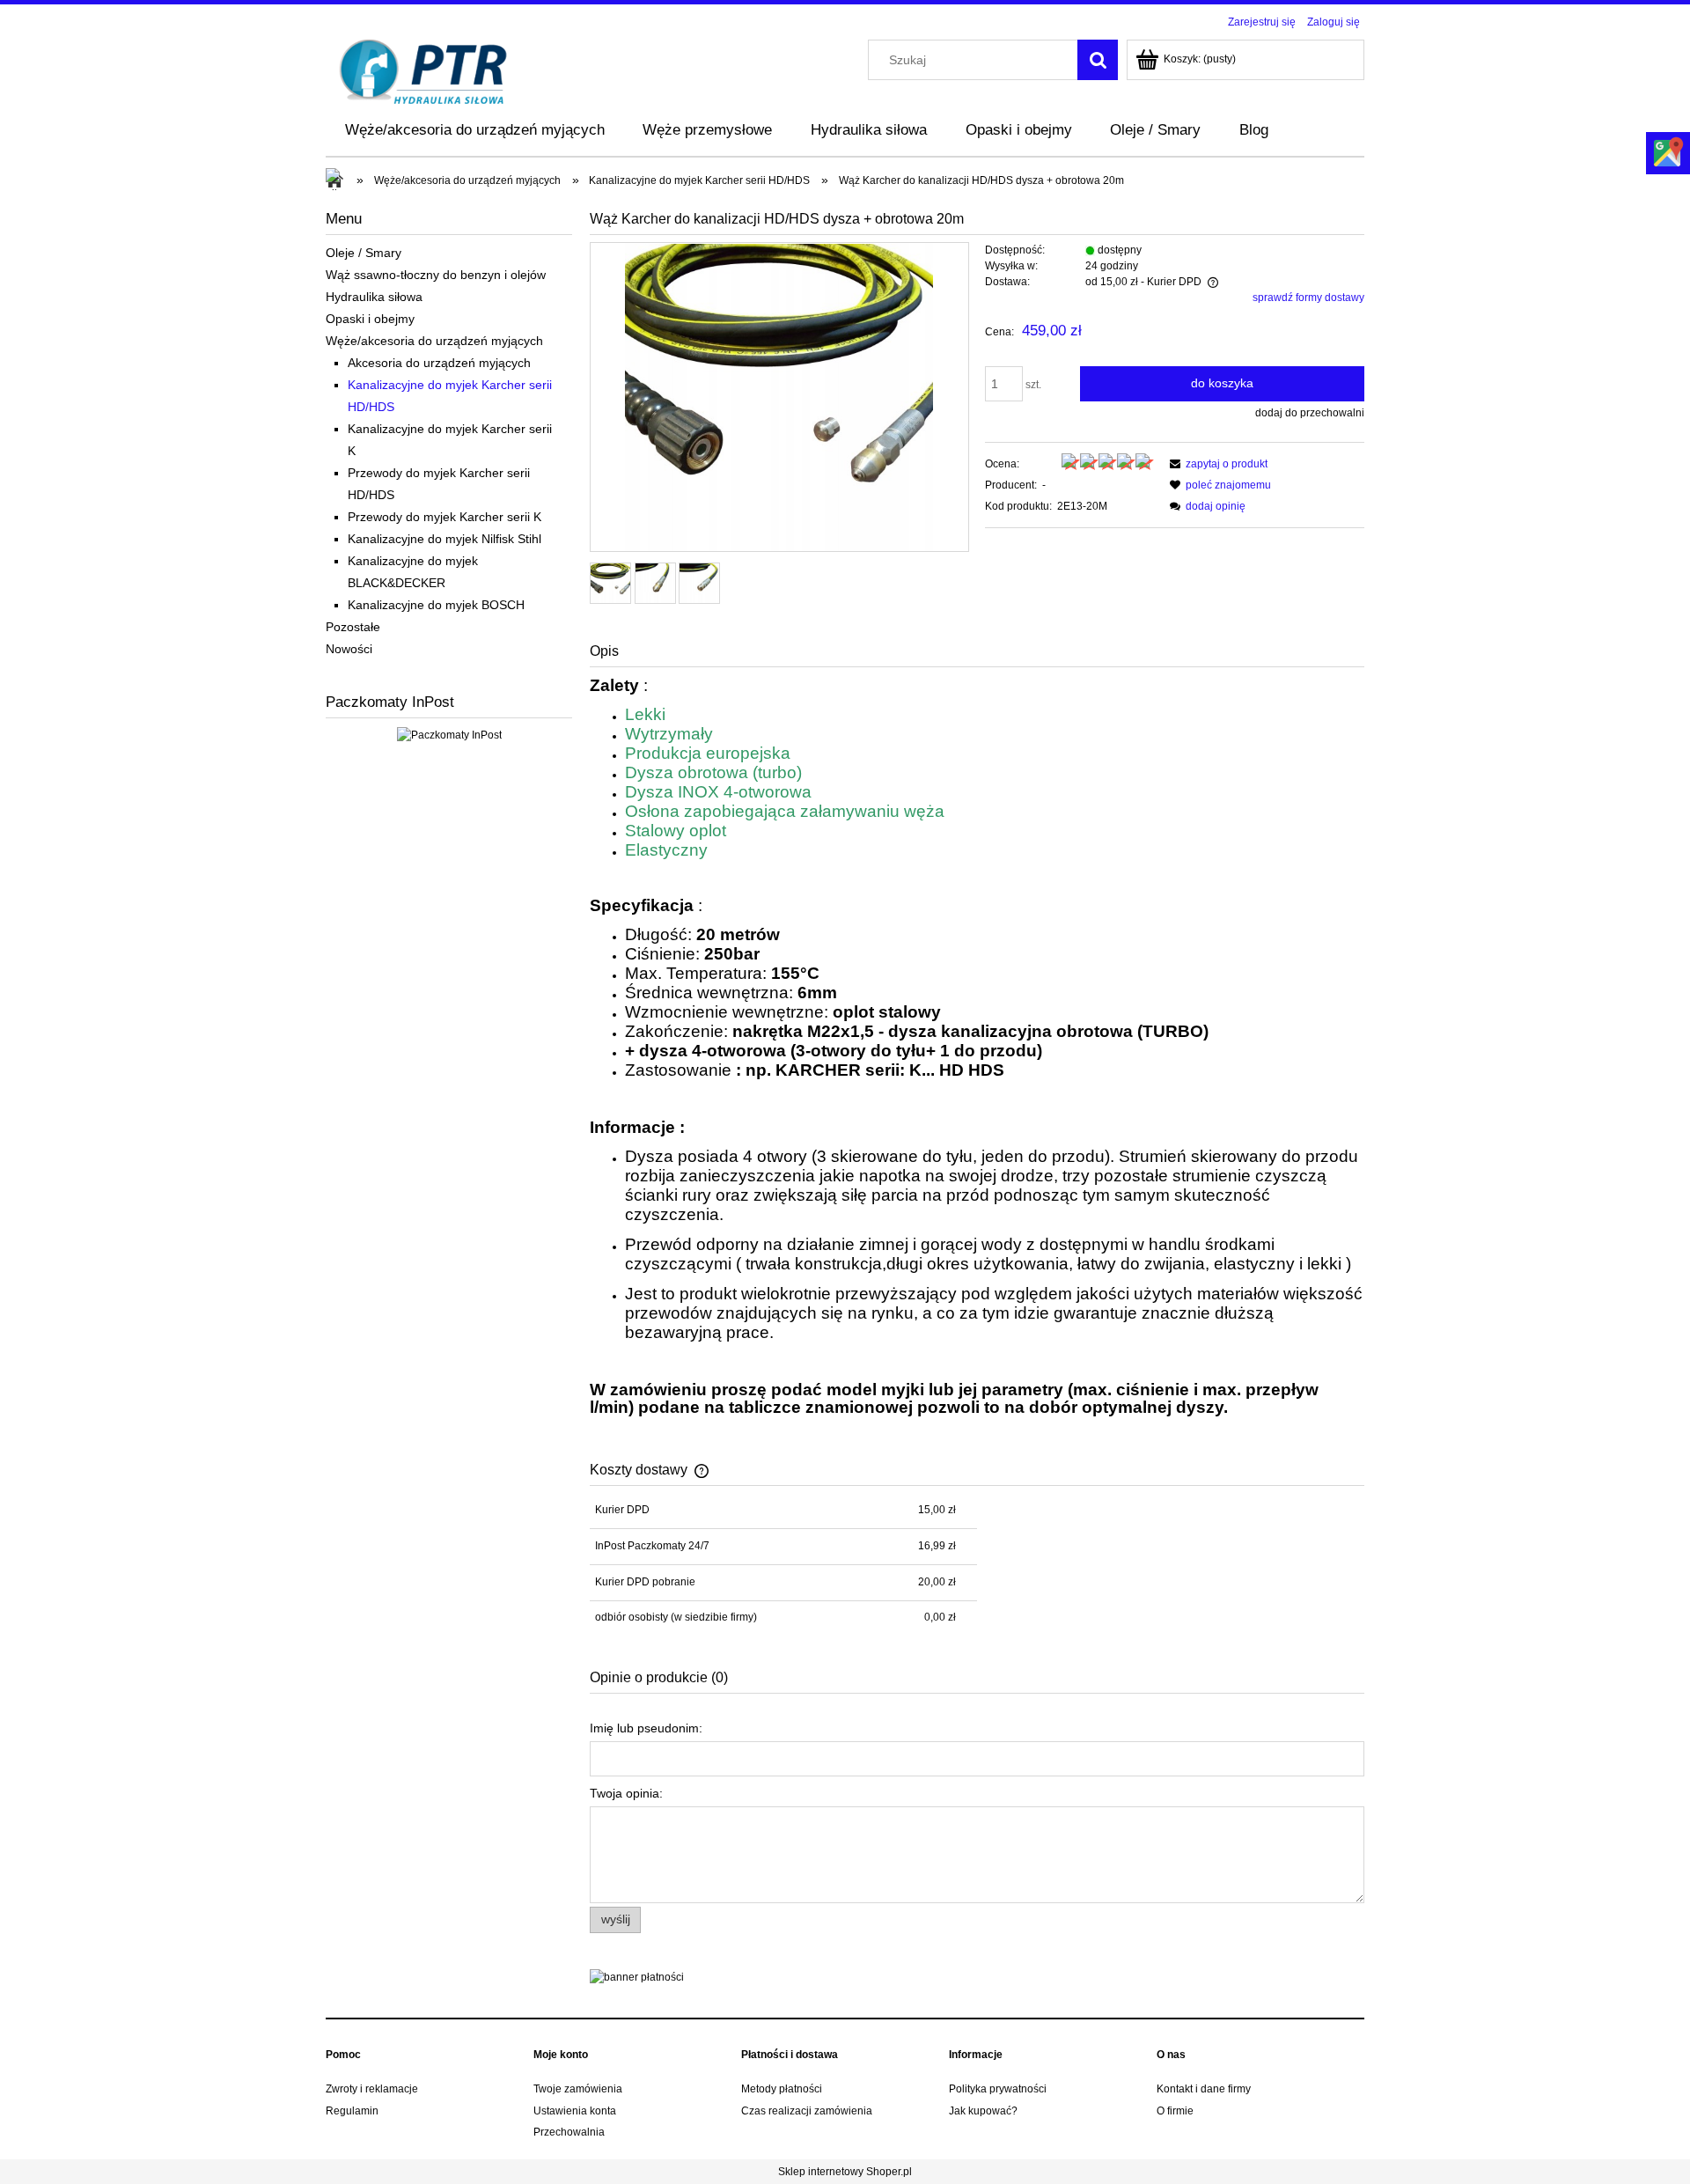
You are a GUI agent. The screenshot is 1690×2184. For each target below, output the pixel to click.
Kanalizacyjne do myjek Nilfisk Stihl (445, 539)
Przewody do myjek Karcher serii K (445, 517)
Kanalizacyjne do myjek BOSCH (436, 605)
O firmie (1175, 2111)
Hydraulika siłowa (374, 297)
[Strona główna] (424, 70)
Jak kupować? (983, 2111)
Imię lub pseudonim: (646, 1728)
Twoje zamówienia (578, 2089)
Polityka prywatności (998, 2089)
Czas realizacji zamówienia (807, 2111)
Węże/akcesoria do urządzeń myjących (434, 341)
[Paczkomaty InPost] (449, 734)
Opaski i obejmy (370, 319)
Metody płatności (782, 2089)
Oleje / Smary (364, 253)
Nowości (349, 649)
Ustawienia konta (575, 2111)
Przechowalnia (569, 2132)
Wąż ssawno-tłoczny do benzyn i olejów (436, 275)
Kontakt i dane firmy (1204, 2089)
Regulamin (352, 2111)
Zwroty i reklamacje (372, 2089)
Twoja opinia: (626, 1793)
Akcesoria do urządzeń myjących (439, 363)
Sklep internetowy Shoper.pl (845, 2172)
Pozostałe (353, 627)
